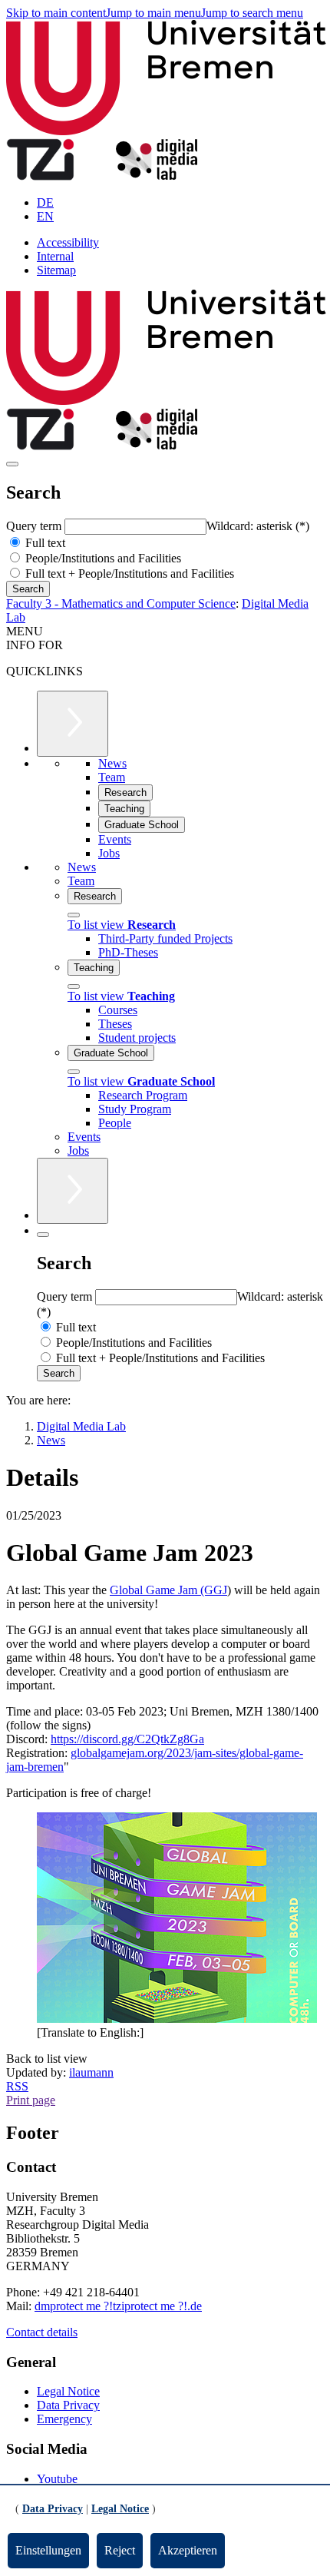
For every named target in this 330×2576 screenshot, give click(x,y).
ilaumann (91, 2072)
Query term (35, 526)
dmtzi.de (118, 2306)
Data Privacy (68, 2405)
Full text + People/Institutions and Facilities (128, 574)
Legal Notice (68, 2391)
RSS (17, 2086)
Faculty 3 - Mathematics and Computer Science (121, 603)
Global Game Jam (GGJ (168, 1590)
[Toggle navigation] (12, 464)
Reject (120, 2550)
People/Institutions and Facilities (102, 558)
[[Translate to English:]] (177, 2019)
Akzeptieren (188, 2550)
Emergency (64, 2419)
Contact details (42, 2332)
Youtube (57, 2479)
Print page (31, 2100)
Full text (44, 543)
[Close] (74, 915)
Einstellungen (48, 2550)
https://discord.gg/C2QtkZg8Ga (127, 1739)
